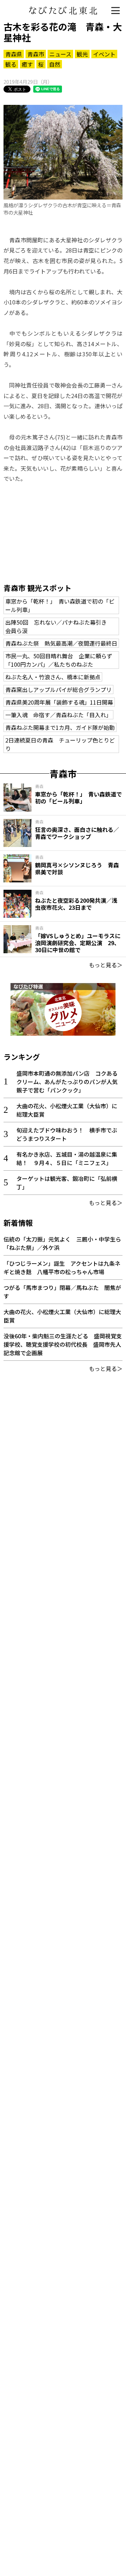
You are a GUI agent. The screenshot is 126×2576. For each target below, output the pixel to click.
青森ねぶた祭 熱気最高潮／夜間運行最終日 (61, 643)
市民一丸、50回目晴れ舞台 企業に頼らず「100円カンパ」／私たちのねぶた (59, 660)
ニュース (60, 54)
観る (11, 64)
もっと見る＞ (106, 965)
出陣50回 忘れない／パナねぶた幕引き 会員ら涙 (59, 626)
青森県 (14, 54)
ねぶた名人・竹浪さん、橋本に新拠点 (53, 677)
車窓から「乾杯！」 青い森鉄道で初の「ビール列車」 (60, 605)
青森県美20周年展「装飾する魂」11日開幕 (59, 702)
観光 (82, 54)
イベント (104, 54)
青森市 (36, 54)
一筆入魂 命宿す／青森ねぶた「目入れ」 (58, 715)
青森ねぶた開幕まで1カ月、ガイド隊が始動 (60, 727)
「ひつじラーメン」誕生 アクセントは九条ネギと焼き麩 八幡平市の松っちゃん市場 (62, 1267)
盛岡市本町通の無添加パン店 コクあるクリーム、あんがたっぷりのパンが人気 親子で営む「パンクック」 (70, 1082)
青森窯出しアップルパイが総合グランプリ (58, 690)
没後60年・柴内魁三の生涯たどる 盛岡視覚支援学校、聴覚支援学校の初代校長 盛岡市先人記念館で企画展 (63, 1344)
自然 (55, 64)
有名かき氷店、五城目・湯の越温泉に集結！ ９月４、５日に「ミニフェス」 (67, 1158)
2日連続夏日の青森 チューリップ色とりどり (60, 744)
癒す (27, 64)
